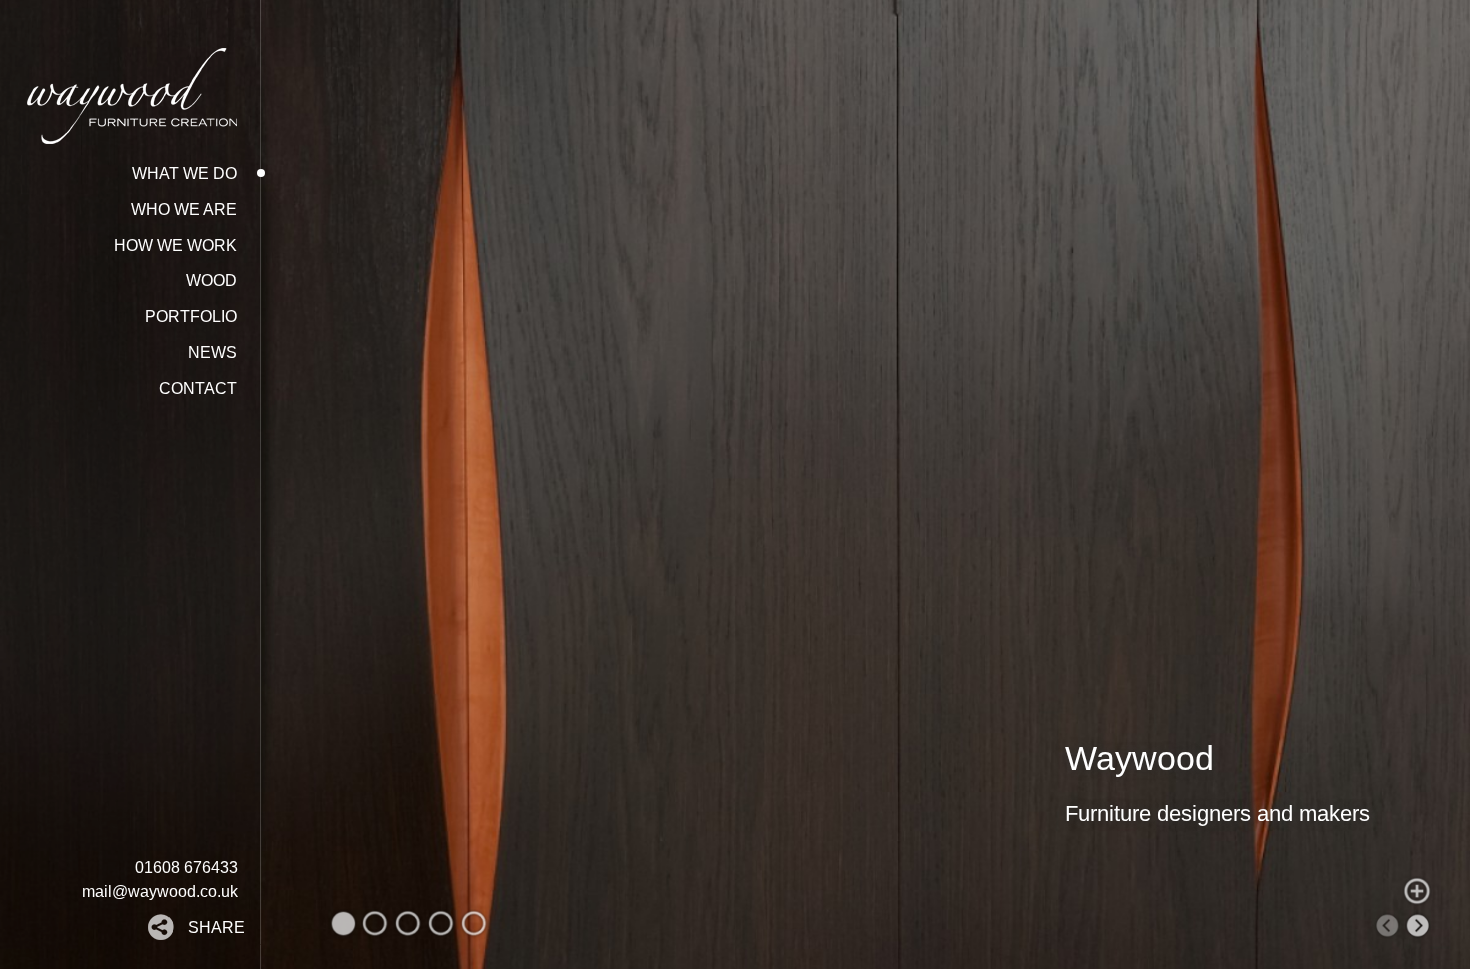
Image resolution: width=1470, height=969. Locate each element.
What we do (184, 173)
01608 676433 (186, 867)
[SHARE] (168, 934)
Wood (211, 280)
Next (1418, 925)
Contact (198, 388)
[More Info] (1417, 891)
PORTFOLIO (191, 316)
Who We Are (184, 209)
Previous (1386, 925)
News (212, 352)
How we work (175, 245)
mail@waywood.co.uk (160, 891)
